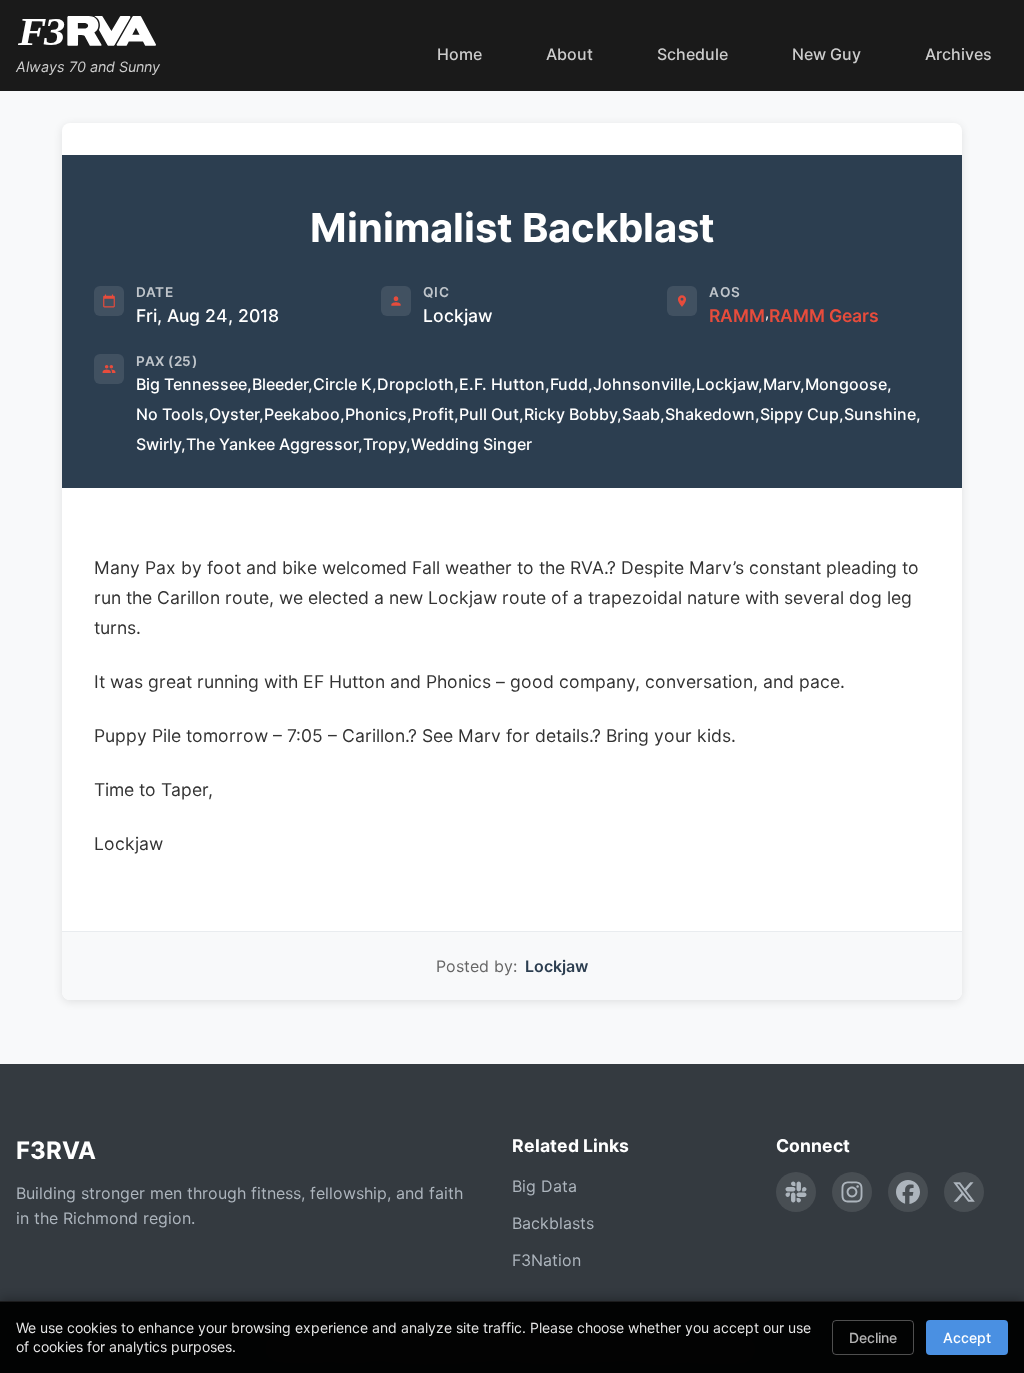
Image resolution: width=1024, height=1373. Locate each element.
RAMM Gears (824, 315)
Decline (873, 1337)
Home (459, 54)
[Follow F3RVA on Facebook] (908, 1192)
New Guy (826, 54)
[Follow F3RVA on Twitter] (964, 1192)
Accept (967, 1337)
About (569, 54)
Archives (958, 54)
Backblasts (553, 1223)
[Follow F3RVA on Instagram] (852, 1192)
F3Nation (546, 1260)
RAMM (737, 315)
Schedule (692, 54)
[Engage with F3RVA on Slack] (796, 1192)
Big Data (544, 1186)
